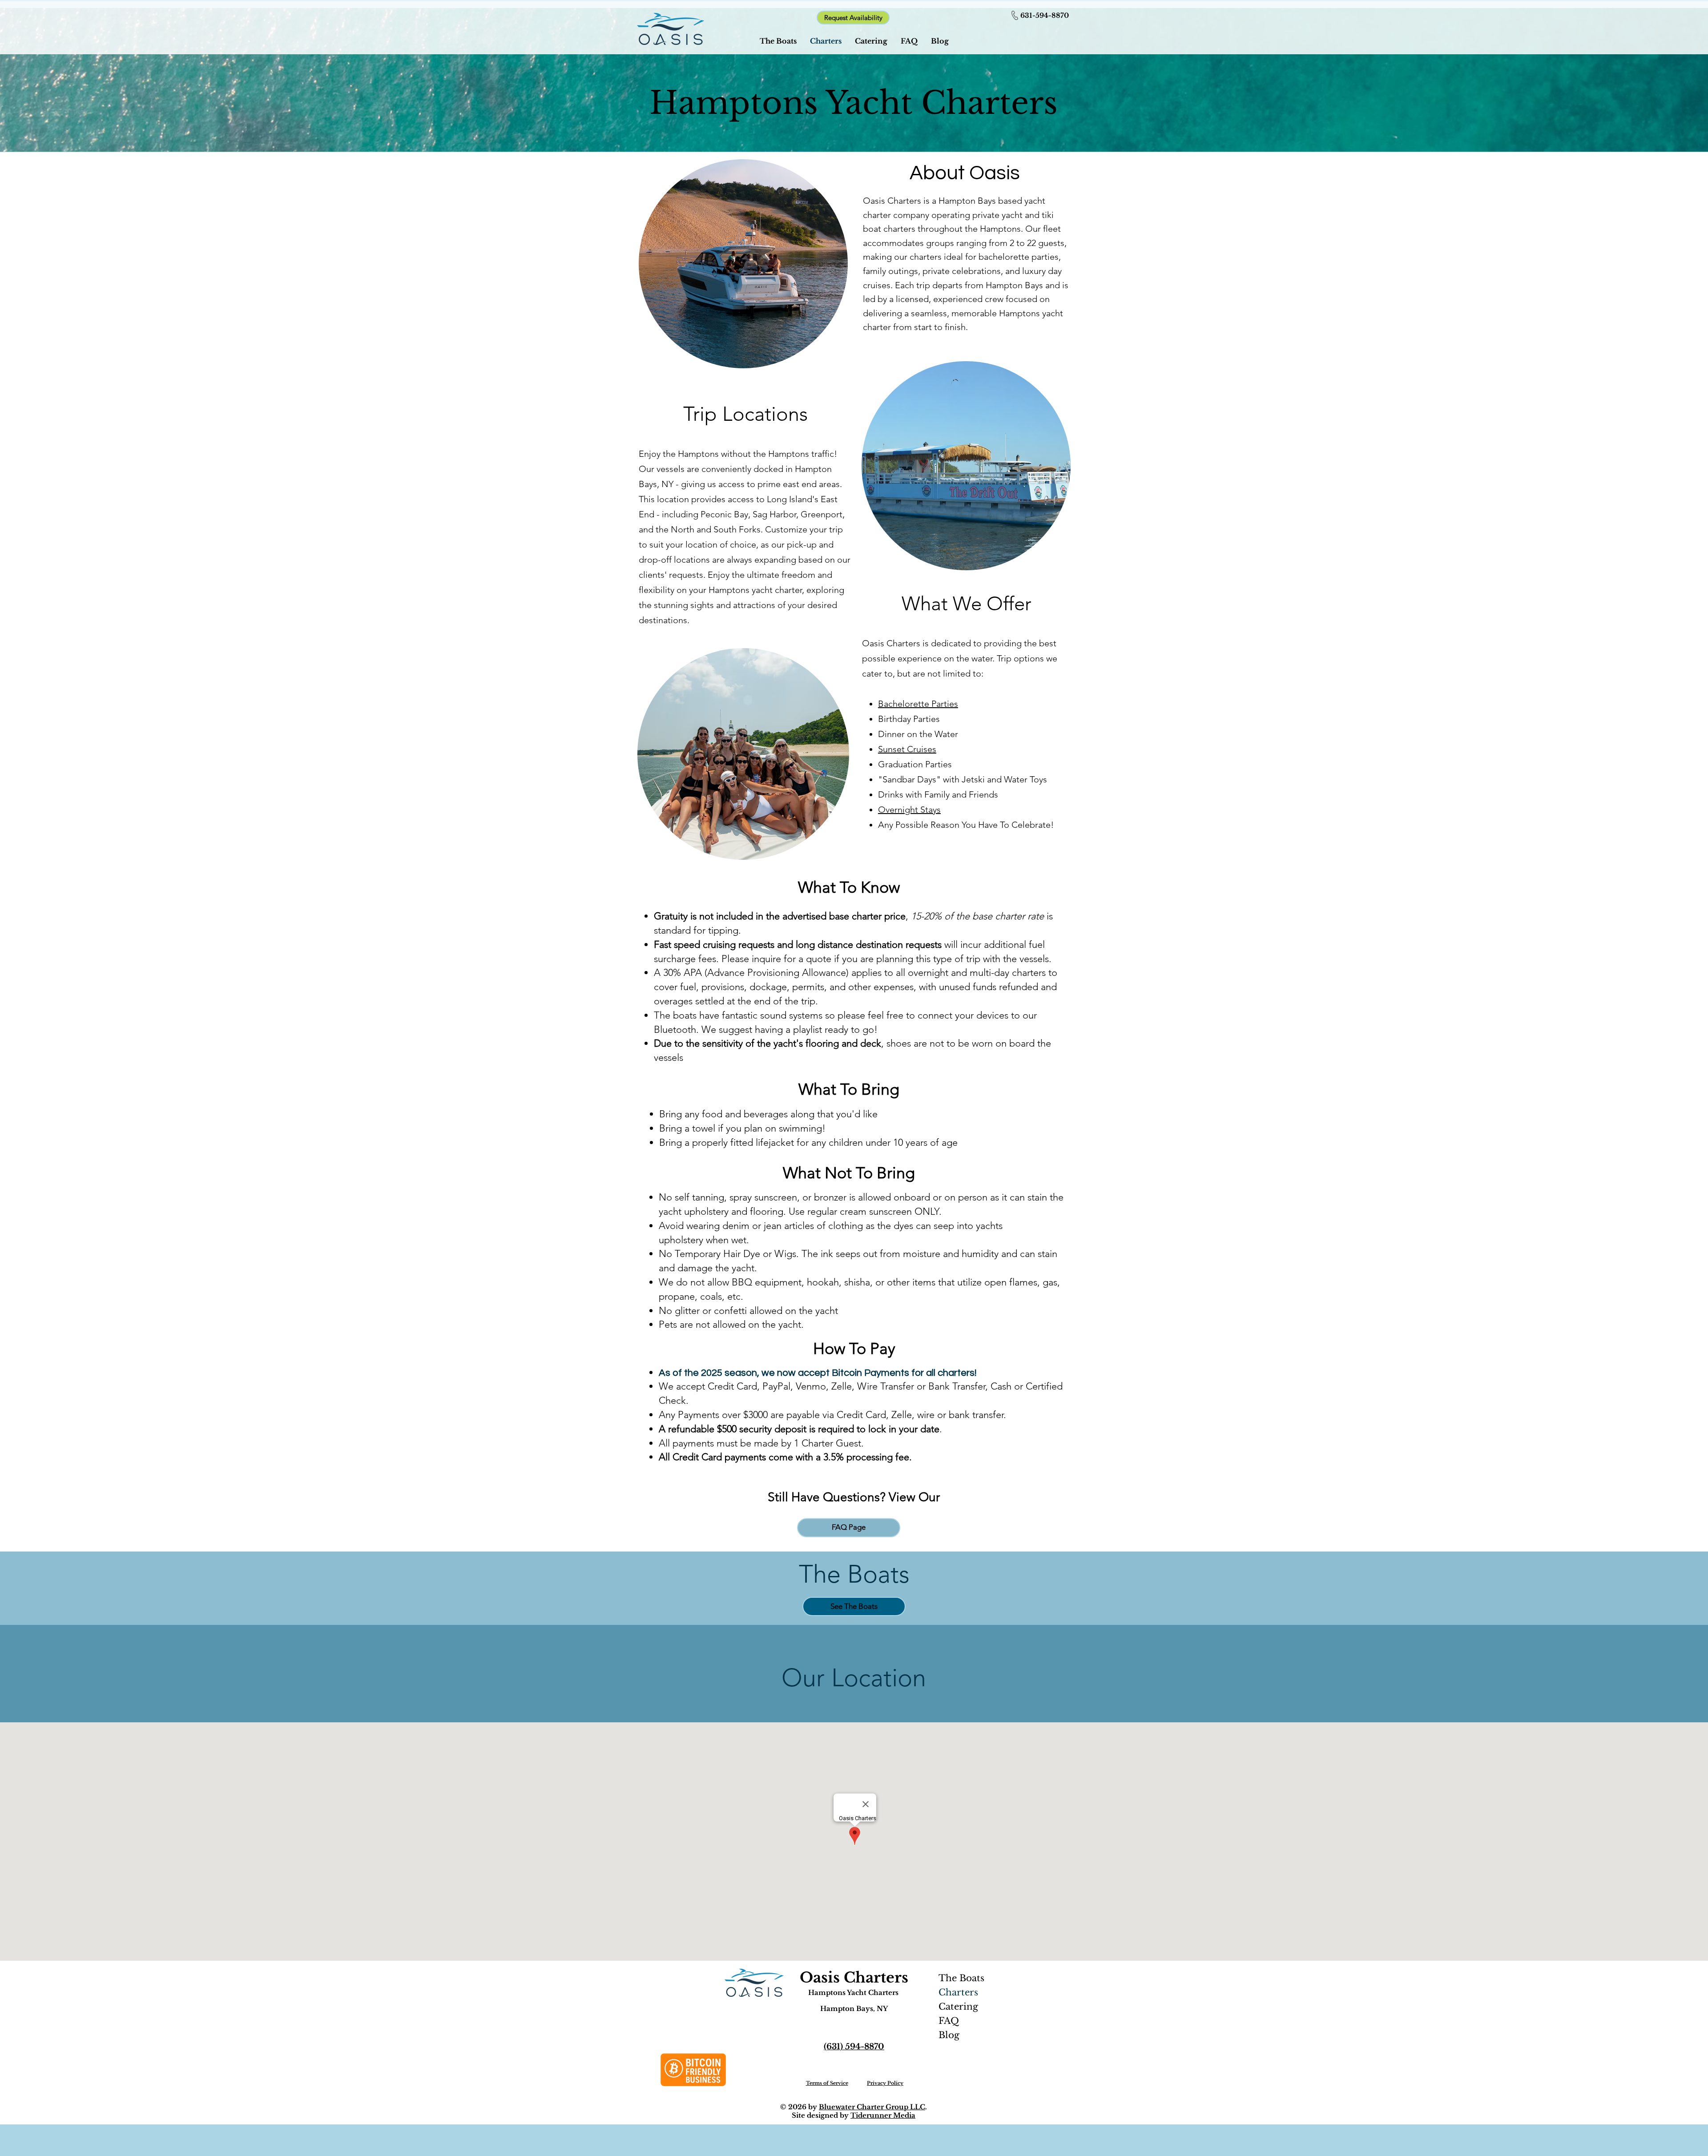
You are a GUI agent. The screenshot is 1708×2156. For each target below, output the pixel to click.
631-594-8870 (1045, 15)
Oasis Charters (854, 1978)
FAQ (949, 2021)
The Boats (961, 1978)
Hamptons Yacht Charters (853, 1993)
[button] (853, 18)
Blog (949, 2035)
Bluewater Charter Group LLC (872, 2107)
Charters (958, 1992)
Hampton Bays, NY (854, 2009)
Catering (958, 2007)
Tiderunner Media (883, 2115)
